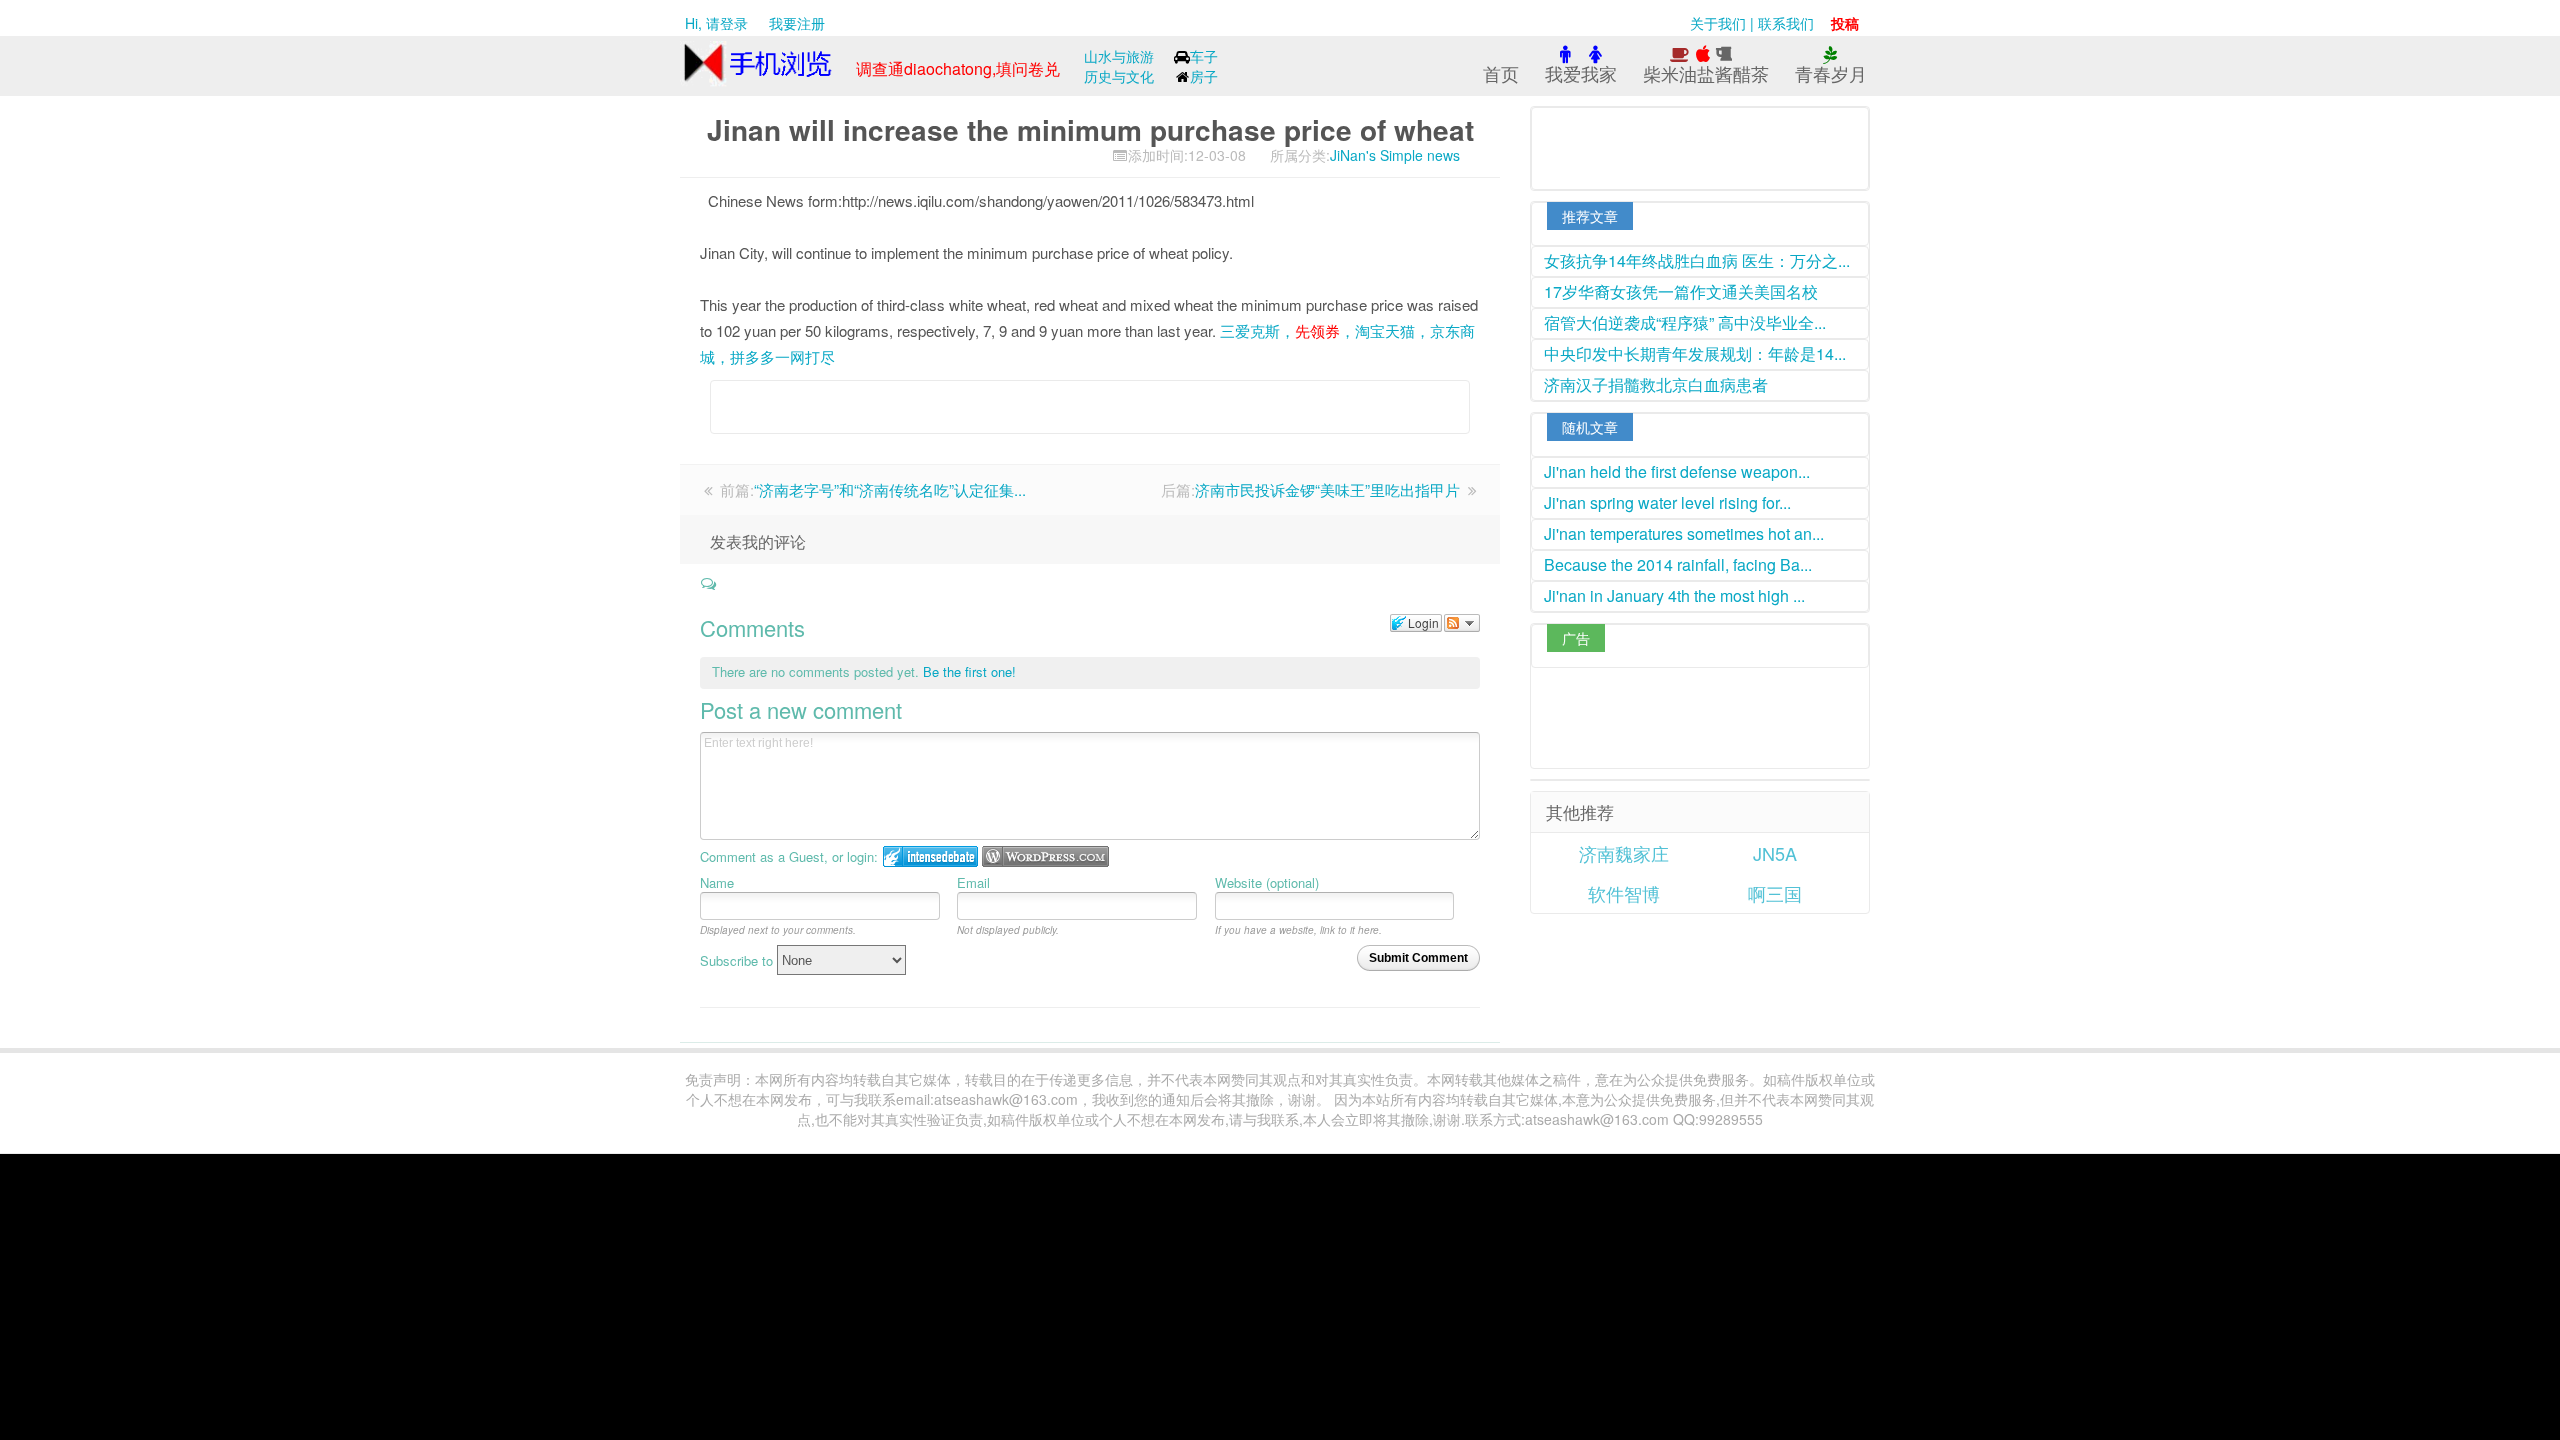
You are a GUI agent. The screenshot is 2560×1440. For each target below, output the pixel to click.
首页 (1501, 73)
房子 (1204, 76)
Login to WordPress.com (1045, 856)
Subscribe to (738, 960)
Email (973, 882)
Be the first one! (969, 671)
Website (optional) (1267, 882)
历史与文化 (1119, 76)
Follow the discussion (1462, 623)
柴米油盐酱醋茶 (1706, 73)
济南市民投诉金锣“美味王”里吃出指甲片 (1327, 489)
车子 (1204, 56)
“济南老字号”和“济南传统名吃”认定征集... (890, 489)
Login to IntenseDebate (930, 856)
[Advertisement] (1060, 418)
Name (717, 882)
